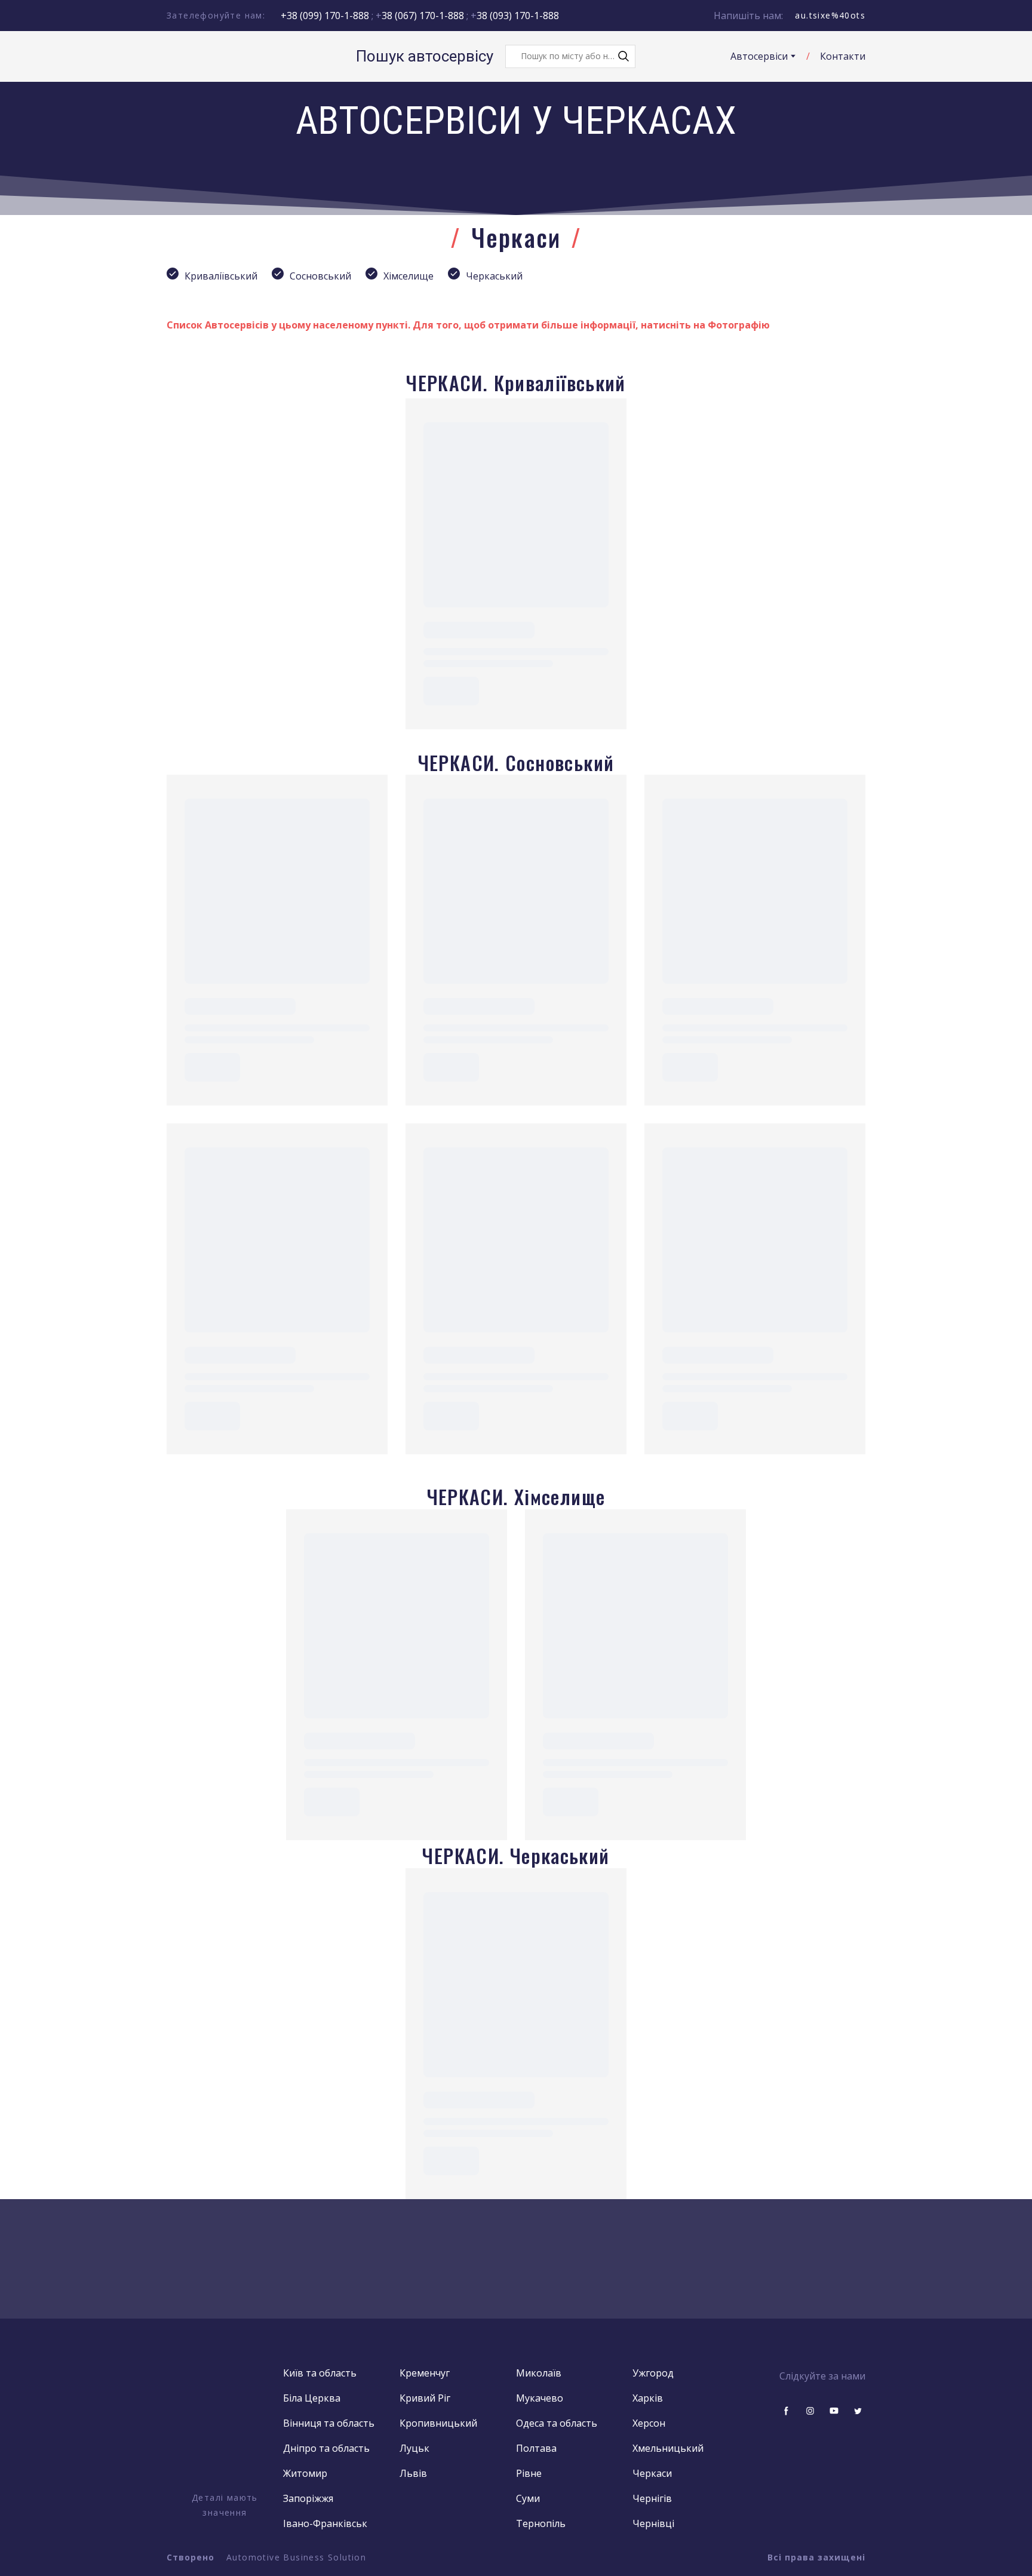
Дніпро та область (326, 2448)
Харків (648, 2398)
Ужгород (653, 2373)
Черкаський (494, 276)
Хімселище (408, 276)
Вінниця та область (329, 2423)
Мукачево (540, 2398)
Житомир (305, 2473)
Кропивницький (438, 2423)
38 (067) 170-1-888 (424, 16)
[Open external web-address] (225, 2427)
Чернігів (652, 2498)
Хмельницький (668, 2448)
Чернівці (653, 2523)
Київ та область (320, 2373)
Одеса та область (557, 2423)
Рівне (529, 2473)
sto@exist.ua (836, 15)
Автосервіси (759, 56)
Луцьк (414, 2448)
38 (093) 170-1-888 (518, 16)
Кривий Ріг (425, 2398)
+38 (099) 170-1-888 (325, 16)
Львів (413, 2473)
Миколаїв (539, 2373)
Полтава (536, 2448)
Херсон (649, 2423)
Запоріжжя (308, 2498)
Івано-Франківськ (325, 2523)
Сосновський (320, 276)
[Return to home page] (214, 56)
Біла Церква (312, 2398)
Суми (528, 2498)
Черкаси (652, 2473)
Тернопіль (541, 2523)
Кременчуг (425, 2373)
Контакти (843, 56)
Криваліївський (221, 276)
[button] (623, 56)
